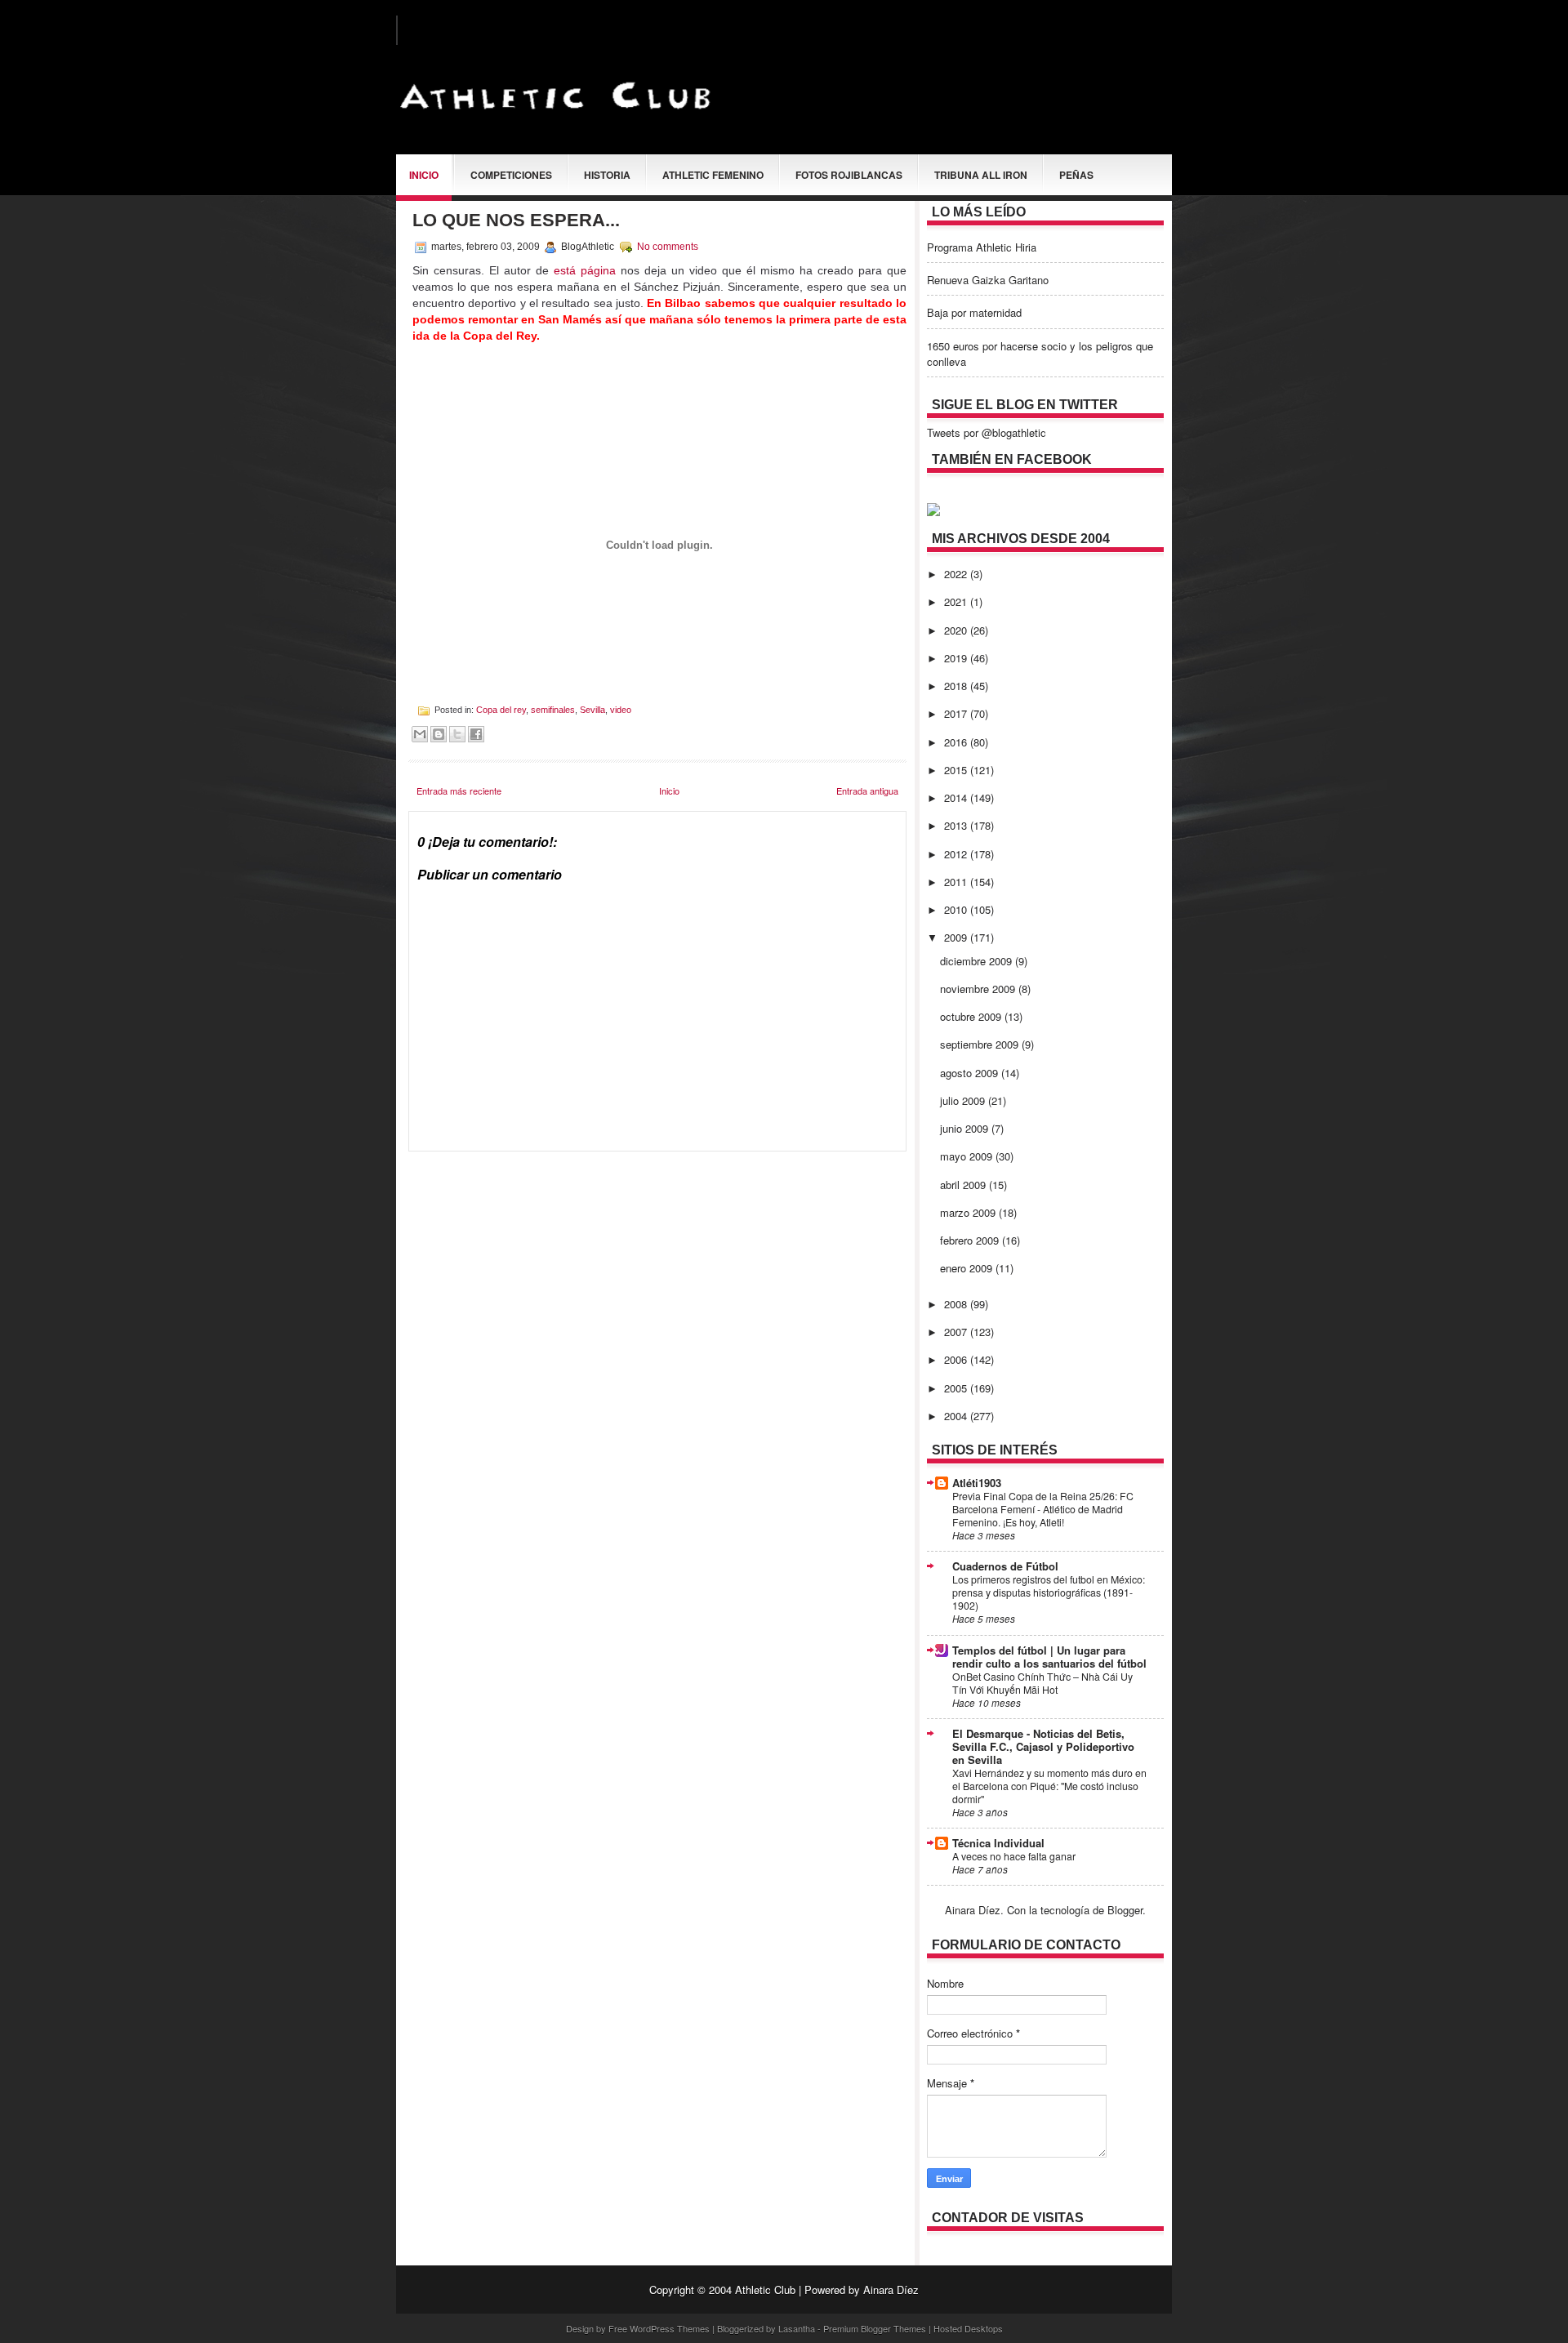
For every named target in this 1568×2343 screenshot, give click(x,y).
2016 (957, 742)
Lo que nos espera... (516, 220)
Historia (607, 175)
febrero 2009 (971, 1240)
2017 (957, 713)
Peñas (1076, 175)
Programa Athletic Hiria (982, 247)
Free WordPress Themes (659, 2328)
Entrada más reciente (459, 791)
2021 (957, 601)
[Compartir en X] (457, 734)
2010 (957, 909)
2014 (957, 797)
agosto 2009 (971, 1073)
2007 (957, 1332)
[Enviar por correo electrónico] (420, 734)
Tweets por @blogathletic (987, 432)
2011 (957, 882)
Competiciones (511, 175)
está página (585, 270)
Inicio (424, 175)
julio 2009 (964, 1100)
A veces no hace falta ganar (1014, 1856)
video (621, 710)
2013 (957, 825)
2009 (957, 937)
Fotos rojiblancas (849, 175)
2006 (957, 1359)
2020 (957, 630)
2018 (957, 686)
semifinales (553, 710)
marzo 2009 (969, 1212)
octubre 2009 (972, 1016)
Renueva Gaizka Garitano (988, 280)
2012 (957, 854)
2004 (957, 1416)
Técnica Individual (998, 1843)
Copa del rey (501, 710)
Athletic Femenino (713, 175)
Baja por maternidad (974, 312)
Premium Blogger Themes (875, 2328)
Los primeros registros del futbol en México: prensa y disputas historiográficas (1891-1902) (1049, 1592)
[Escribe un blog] (439, 734)
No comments (668, 247)
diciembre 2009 (978, 961)
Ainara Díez (891, 2290)
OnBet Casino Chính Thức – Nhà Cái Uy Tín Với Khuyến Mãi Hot (1042, 1683)
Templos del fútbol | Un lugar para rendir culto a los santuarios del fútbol (1049, 1657)
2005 (957, 1388)
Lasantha (797, 2328)
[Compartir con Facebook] (476, 734)
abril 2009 (964, 1185)
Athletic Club (765, 2290)
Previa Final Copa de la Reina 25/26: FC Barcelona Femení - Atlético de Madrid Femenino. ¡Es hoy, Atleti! (1043, 1509)
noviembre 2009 (979, 989)
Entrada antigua (867, 791)
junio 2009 (966, 1128)
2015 (957, 770)
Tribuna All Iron (981, 175)
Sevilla (592, 710)
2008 (957, 1304)
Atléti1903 (977, 1483)
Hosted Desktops (968, 2328)
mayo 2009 (968, 1156)
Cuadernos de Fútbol (1005, 1566)
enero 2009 (968, 1268)
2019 (957, 658)
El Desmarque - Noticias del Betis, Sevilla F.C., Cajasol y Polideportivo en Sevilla (1043, 1746)
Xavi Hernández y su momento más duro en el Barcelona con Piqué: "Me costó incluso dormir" (1049, 1786)
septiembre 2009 (981, 1044)
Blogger (1125, 1910)
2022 (957, 574)
